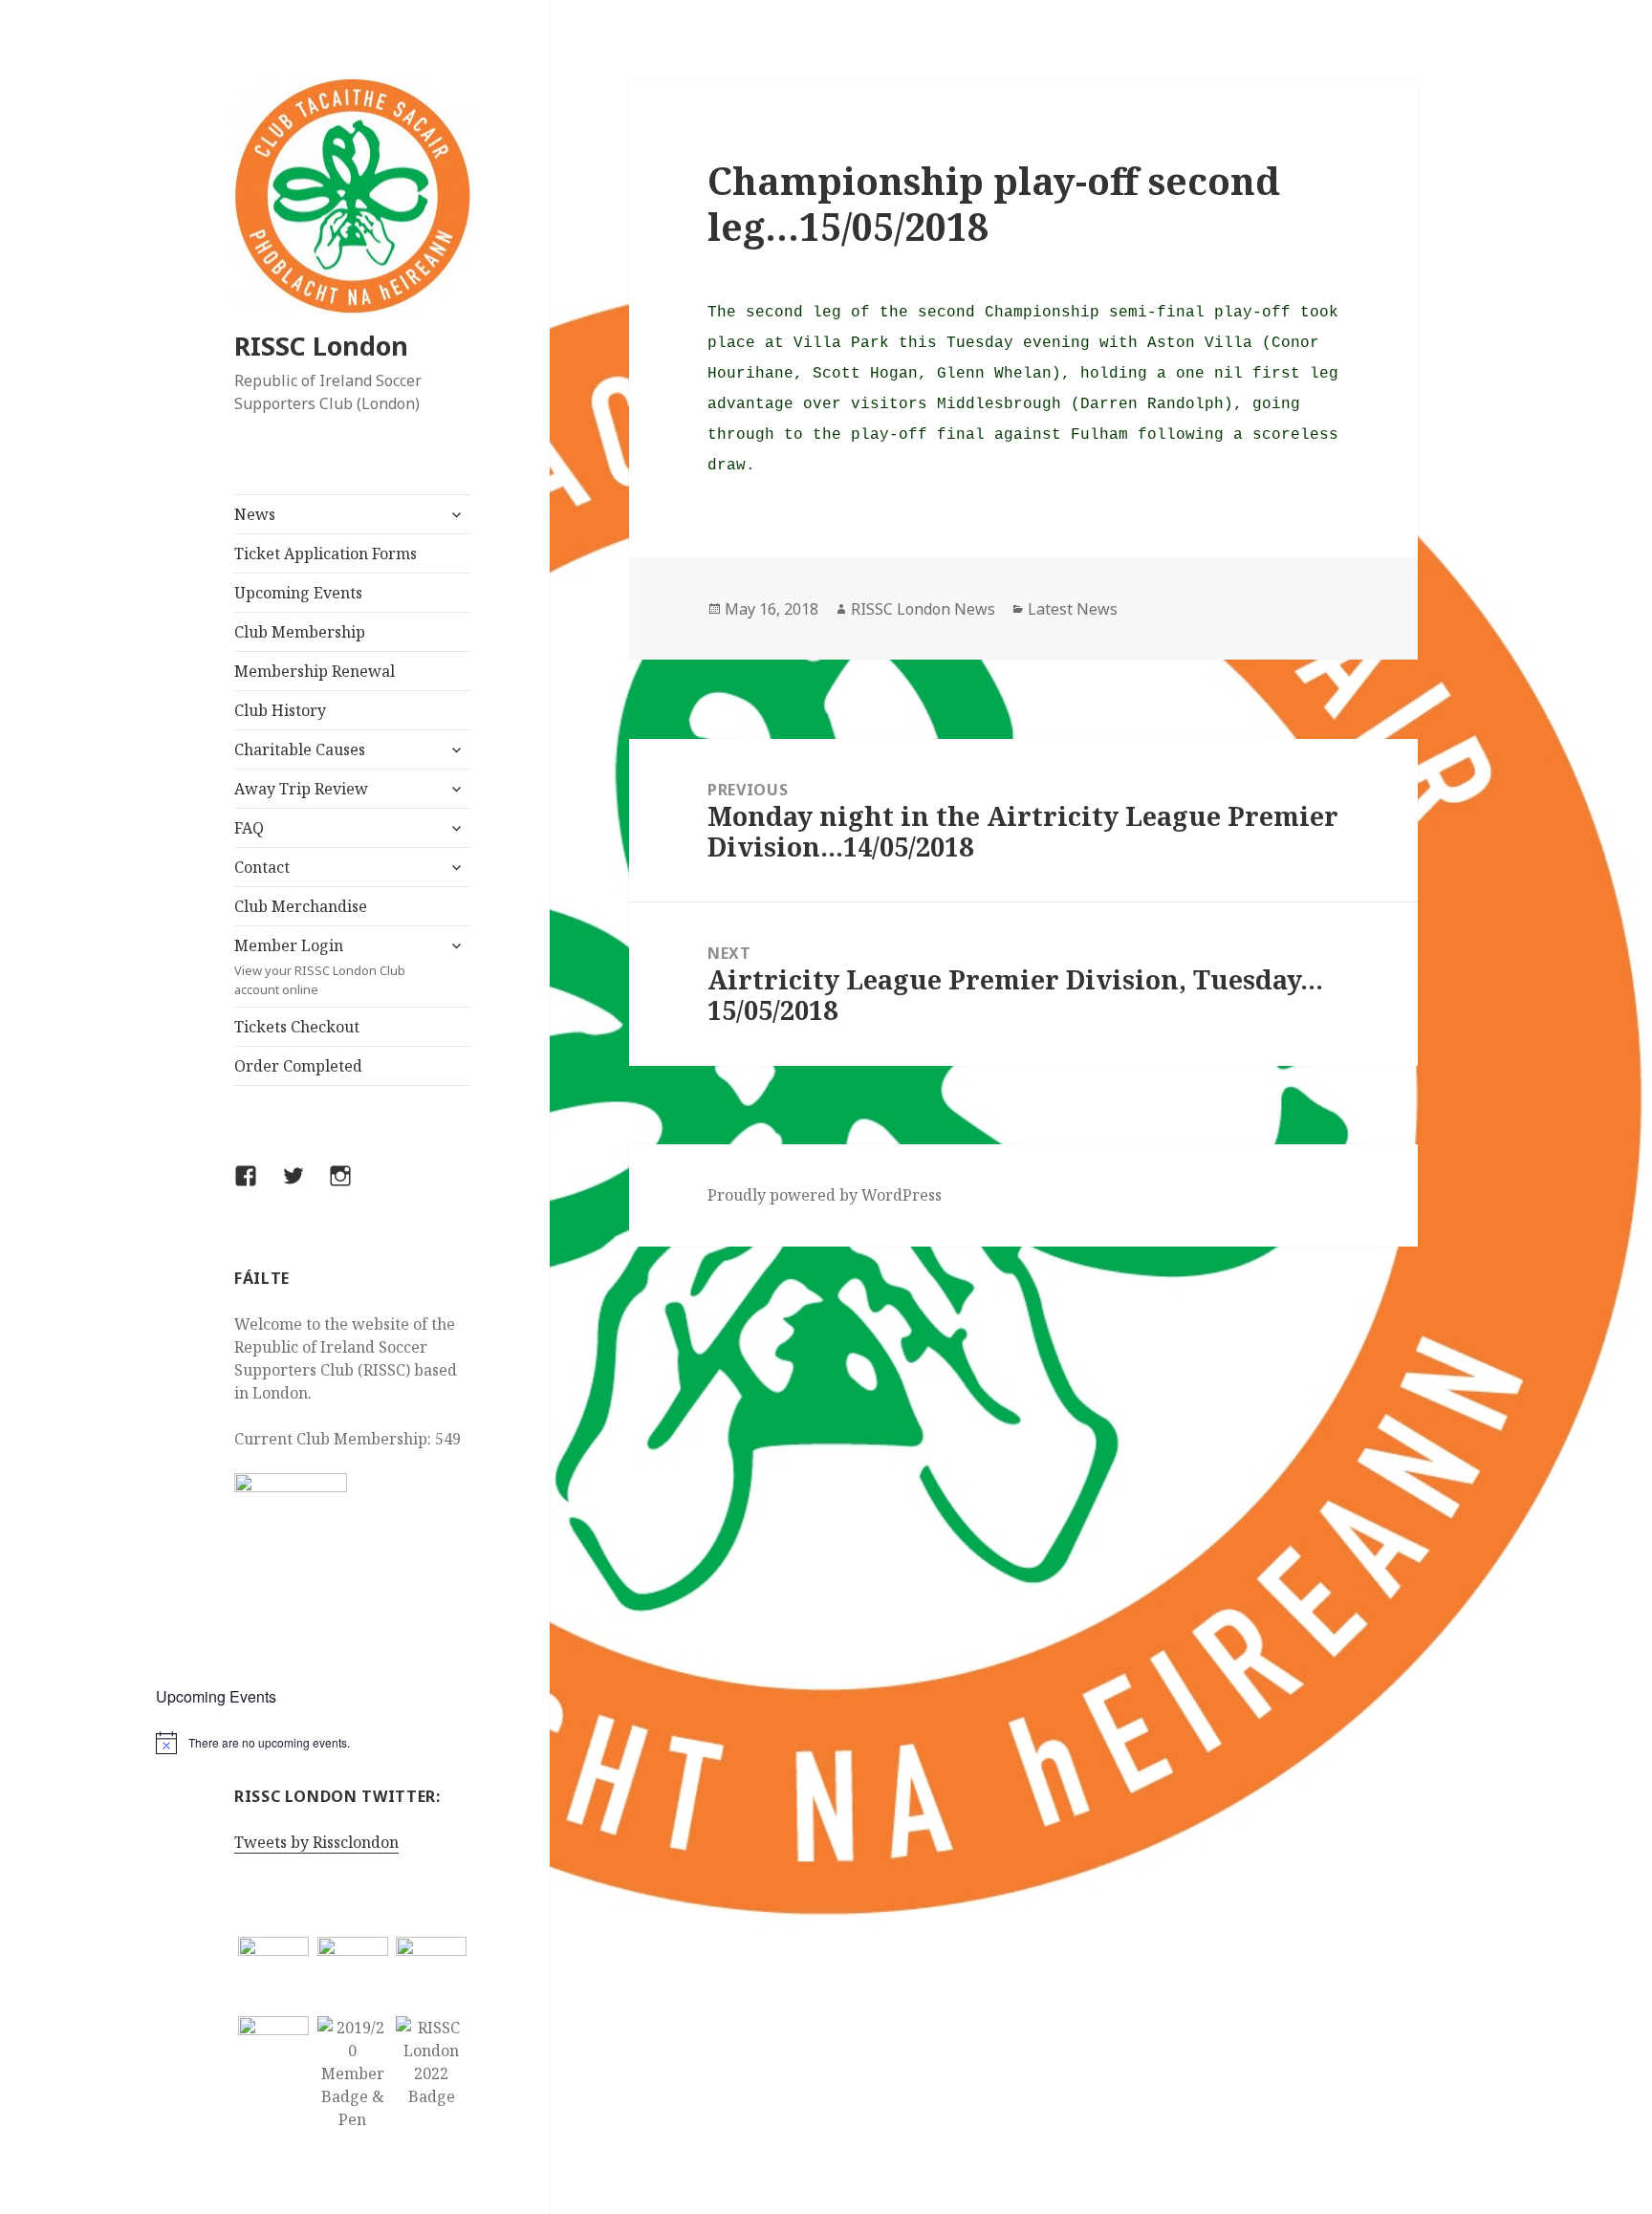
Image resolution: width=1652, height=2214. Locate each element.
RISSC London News (923, 609)
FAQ (249, 828)
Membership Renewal (315, 671)
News (255, 514)
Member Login (320, 966)
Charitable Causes (300, 749)
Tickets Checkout (297, 1027)
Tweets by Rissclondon (316, 1842)
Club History (280, 710)
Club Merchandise (301, 906)
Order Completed (298, 1066)
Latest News (1073, 609)
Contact (262, 867)
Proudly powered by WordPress (825, 1195)
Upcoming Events (298, 593)
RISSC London (321, 346)
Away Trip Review (301, 789)
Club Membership (300, 632)
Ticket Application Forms (326, 553)
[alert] (353, 1743)
